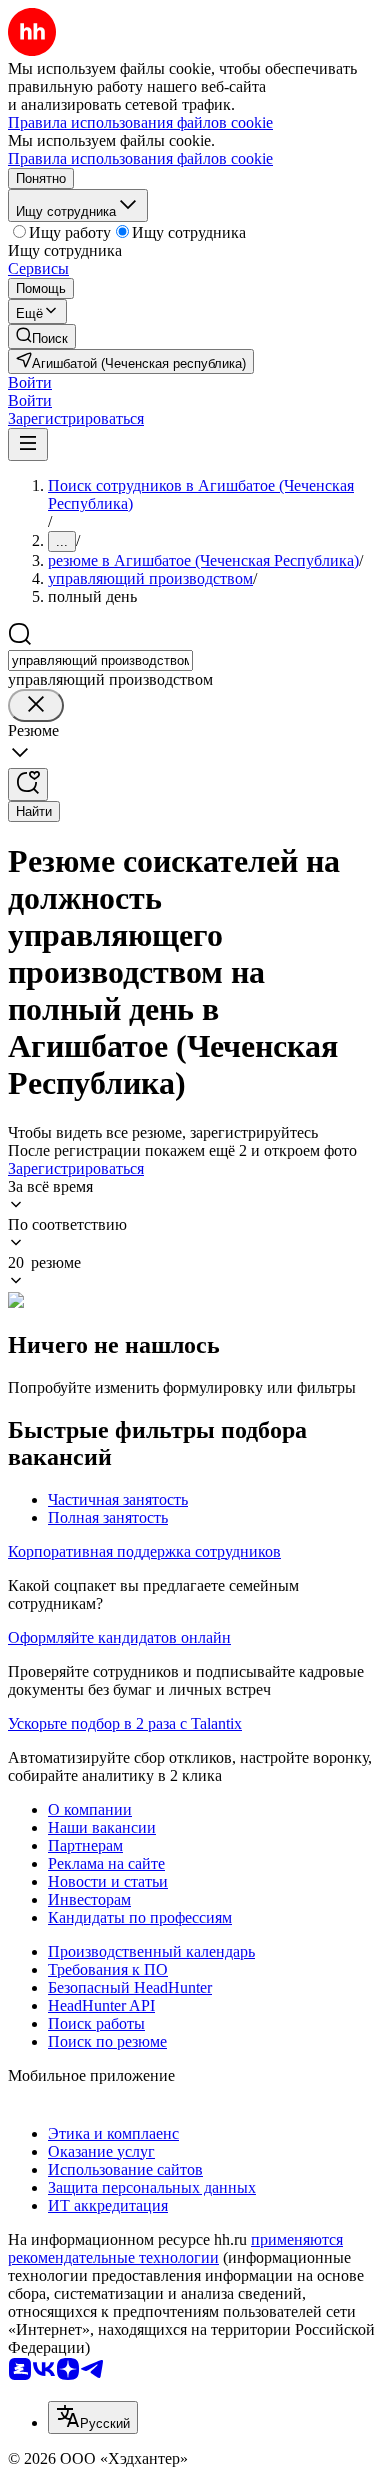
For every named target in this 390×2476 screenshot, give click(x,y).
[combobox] (100, 660)
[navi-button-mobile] (28, 444)
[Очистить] (36, 705)
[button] (30, 382)
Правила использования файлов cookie (140, 158)
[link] (42, 336)
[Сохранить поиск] (28, 784)
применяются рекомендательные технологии (175, 2248)
